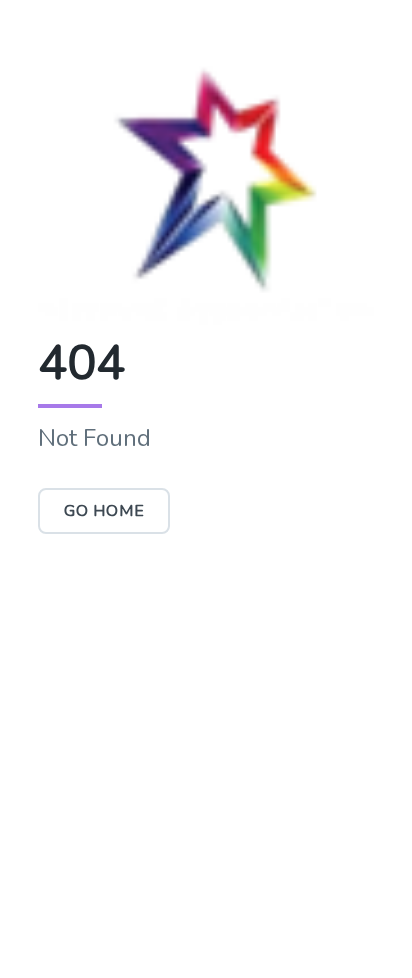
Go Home (104, 511)
